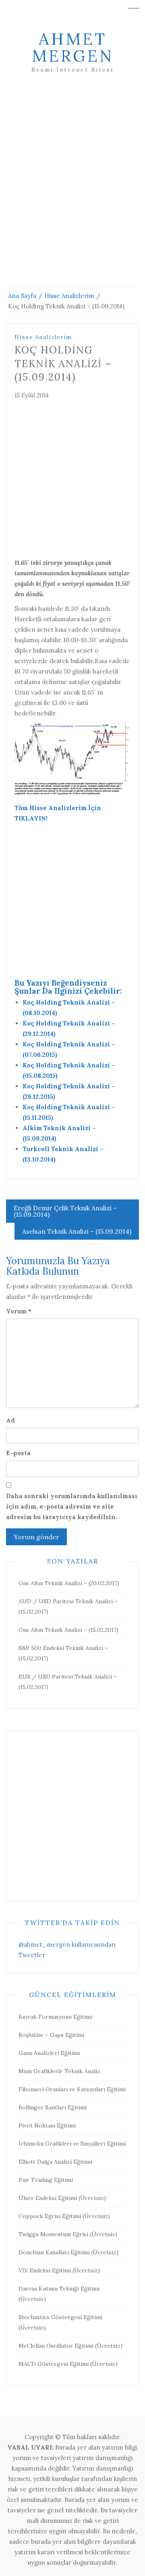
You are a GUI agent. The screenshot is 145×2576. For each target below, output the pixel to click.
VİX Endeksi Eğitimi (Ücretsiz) (59, 2270)
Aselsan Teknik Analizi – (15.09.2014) (77, 1231)
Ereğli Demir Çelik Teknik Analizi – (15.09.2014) (65, 1211)
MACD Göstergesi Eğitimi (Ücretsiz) (68, 2364)
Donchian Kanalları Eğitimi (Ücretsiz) (68, 2252)
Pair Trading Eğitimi (46, 2180)
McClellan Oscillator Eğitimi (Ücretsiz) (70, 2346)
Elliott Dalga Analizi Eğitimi (55, 2162)
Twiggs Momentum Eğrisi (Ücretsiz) (68, 2234)
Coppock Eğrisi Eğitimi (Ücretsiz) (64, 2216)
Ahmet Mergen (73, 47)
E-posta (18, 1453)
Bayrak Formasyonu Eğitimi (55, 2017)
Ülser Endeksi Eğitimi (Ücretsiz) (62, 2198)
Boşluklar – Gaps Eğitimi (51, 2035)
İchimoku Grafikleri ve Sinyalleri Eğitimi (72, 2144)
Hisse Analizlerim (43, 337)
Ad (10, 1420)
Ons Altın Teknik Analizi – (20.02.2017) (69, 1583)
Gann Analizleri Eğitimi (49, 2053)
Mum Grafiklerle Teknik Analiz (59, 2071)
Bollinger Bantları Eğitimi (53, 2107)
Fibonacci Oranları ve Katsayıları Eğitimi (72, 2089)
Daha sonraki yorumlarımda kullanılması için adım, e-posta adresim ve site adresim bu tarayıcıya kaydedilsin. (72, 1506)
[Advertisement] (72, 190)
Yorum (19, 1311)
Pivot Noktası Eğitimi (47, 2125)
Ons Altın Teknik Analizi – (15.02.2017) (68, 1630)
